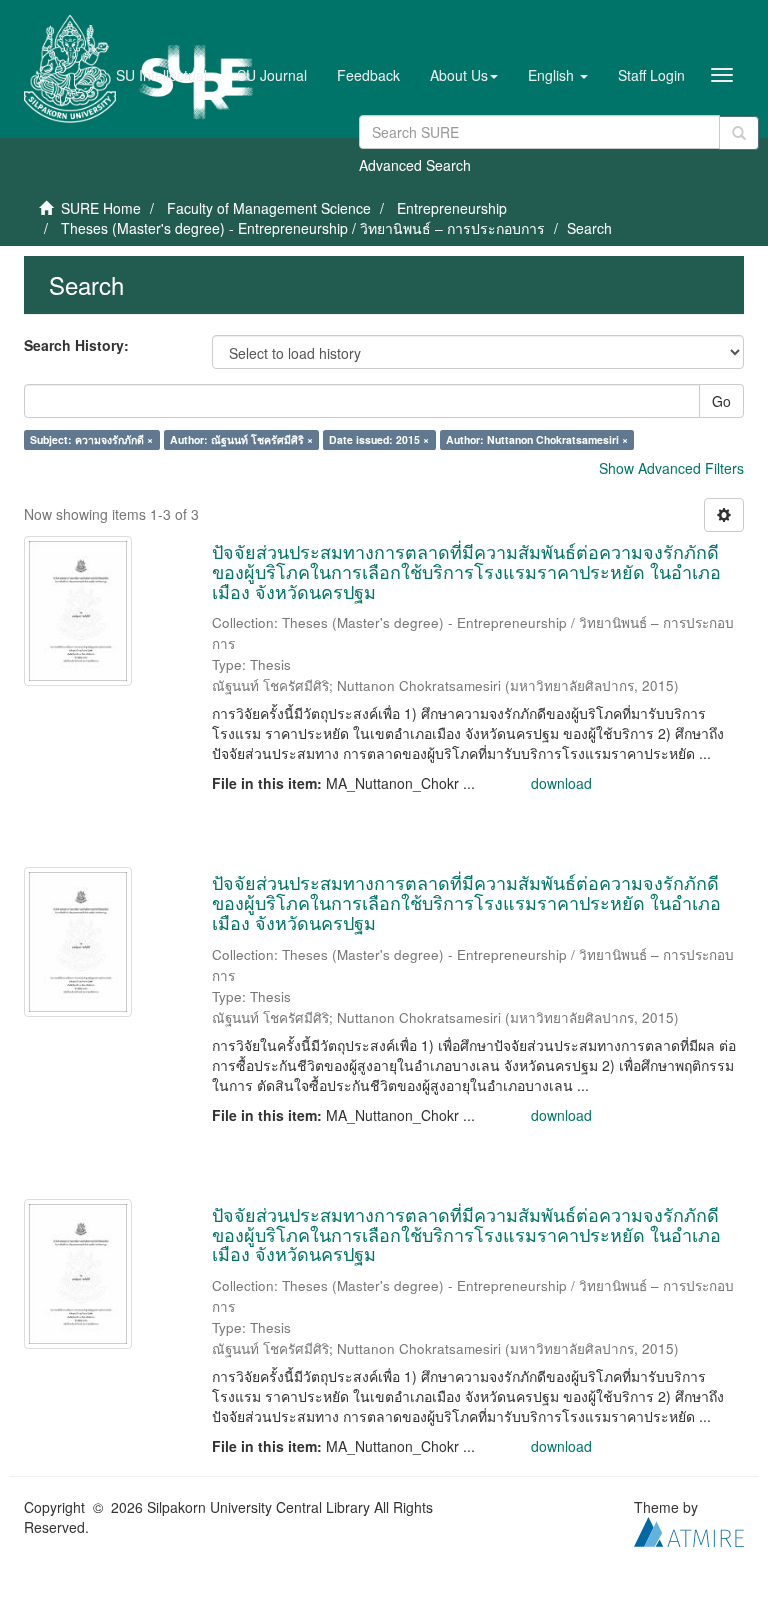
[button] (464, 75)
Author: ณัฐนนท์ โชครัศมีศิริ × (241, 439)
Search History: (76, 345)
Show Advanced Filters (671, 468)
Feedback (368, 75)
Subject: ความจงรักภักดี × (91, 439)
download (561, 783)
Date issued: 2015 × (379, 439)
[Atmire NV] (689, 1530)
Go (721, 401)
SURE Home (101, 208)
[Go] (739, 133)
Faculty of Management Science (269, 208)
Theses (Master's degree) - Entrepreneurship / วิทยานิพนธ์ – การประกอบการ (303, 228)
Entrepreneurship (452, 208)
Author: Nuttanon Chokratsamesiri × (537, 439)
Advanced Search (415, 165)
